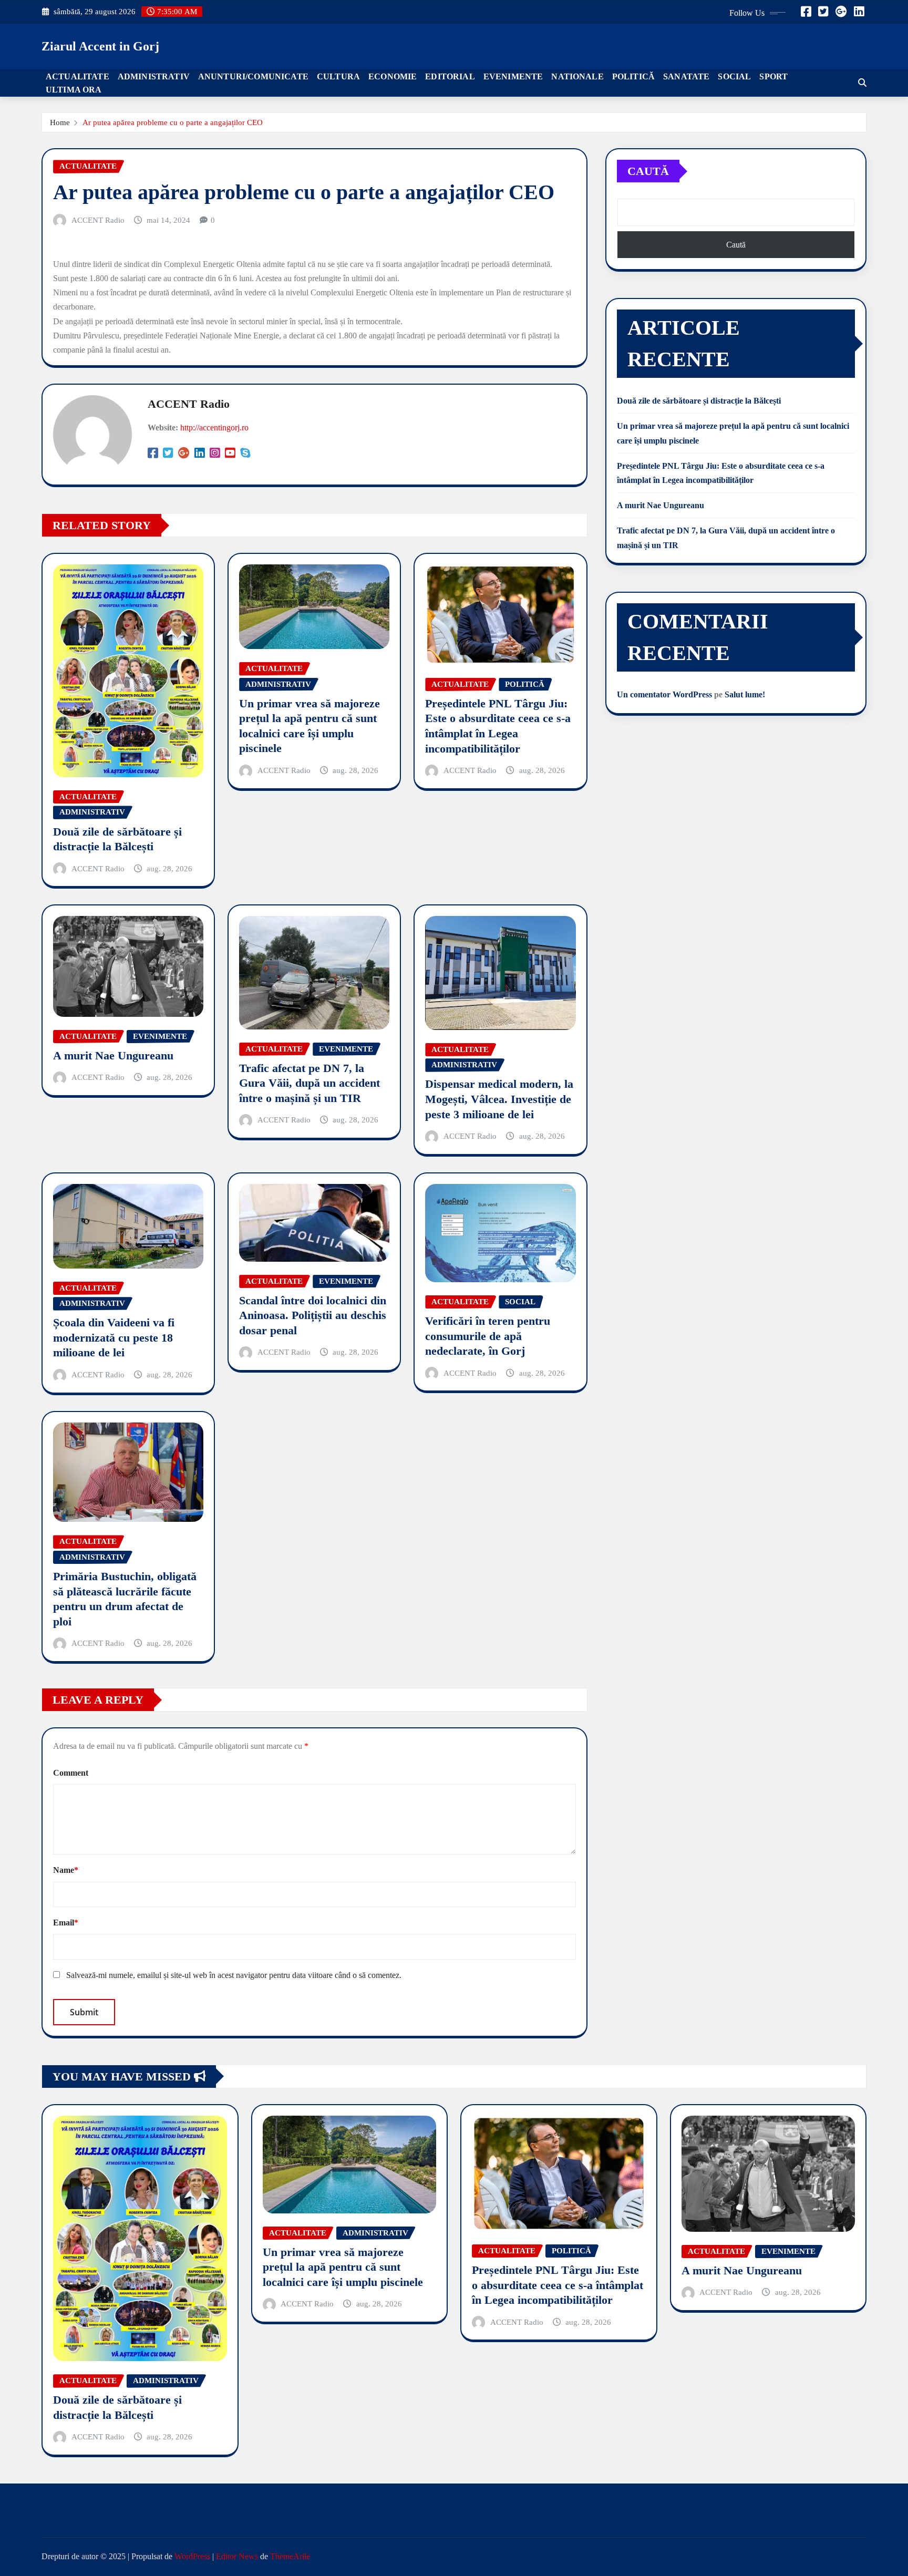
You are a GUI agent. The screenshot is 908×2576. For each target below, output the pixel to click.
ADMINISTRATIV (154, 76)
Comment (71, 1773)
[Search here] (862, 83)
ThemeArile (290, 2556)
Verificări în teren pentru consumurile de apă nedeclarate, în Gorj (488, 1336)
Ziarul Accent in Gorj (100, 46)
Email (66, 1923)
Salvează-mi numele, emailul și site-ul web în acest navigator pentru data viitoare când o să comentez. (234, 1975)
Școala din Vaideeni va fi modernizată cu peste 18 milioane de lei (114, 1337)
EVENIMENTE (513, 76)
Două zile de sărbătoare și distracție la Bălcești (699, 401)
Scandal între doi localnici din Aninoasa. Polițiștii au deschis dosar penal (313, 1315)
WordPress (192, 2556)
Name (66, 1870)
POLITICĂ (633, 76)
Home (60, 122)
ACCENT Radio (98, 220)
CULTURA (338, 76)
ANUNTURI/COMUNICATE (253, 76)
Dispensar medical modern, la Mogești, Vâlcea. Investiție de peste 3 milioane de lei (499, 1099)
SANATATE (686, 76)
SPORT (773, 76)
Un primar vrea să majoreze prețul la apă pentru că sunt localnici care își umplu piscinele (343, 2267)
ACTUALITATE (78, 76)
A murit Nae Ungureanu (113, 1055)
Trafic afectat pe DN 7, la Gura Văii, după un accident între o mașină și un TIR (309, 1083)
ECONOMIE (393, 76)
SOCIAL (734, 76)
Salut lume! (745, 694)
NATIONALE (577, 76)
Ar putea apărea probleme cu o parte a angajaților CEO (173, 122)
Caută (648, 171)
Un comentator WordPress (664, 694)
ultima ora (74, 90)
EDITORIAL (450, 76)
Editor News (237, 2556)
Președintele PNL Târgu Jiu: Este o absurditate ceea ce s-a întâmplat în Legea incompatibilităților (558, 2285)
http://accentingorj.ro (214, 427)
